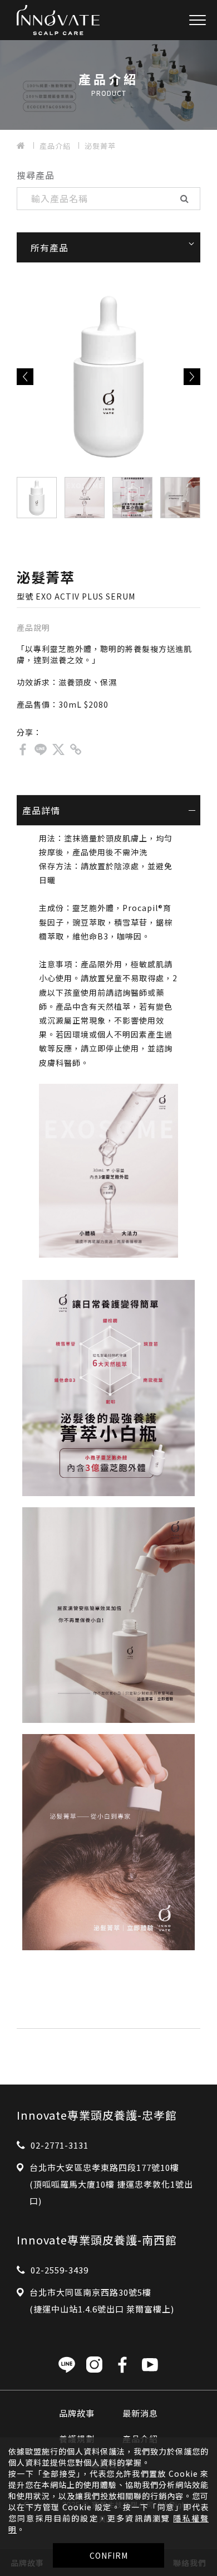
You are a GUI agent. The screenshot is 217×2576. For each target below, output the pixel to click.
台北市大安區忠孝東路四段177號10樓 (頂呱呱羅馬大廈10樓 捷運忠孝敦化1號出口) (111, 2184)
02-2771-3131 (60, 2145)
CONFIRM (109, 2555)
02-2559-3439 (60, 2270)
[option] (108, 377)
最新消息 (140, 2413)
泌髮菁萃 (100, 146)
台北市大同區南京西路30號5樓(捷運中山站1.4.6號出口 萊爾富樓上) (102, 2300)
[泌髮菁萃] (23, 749)
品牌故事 (77, 2413)
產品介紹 (55, 146)
